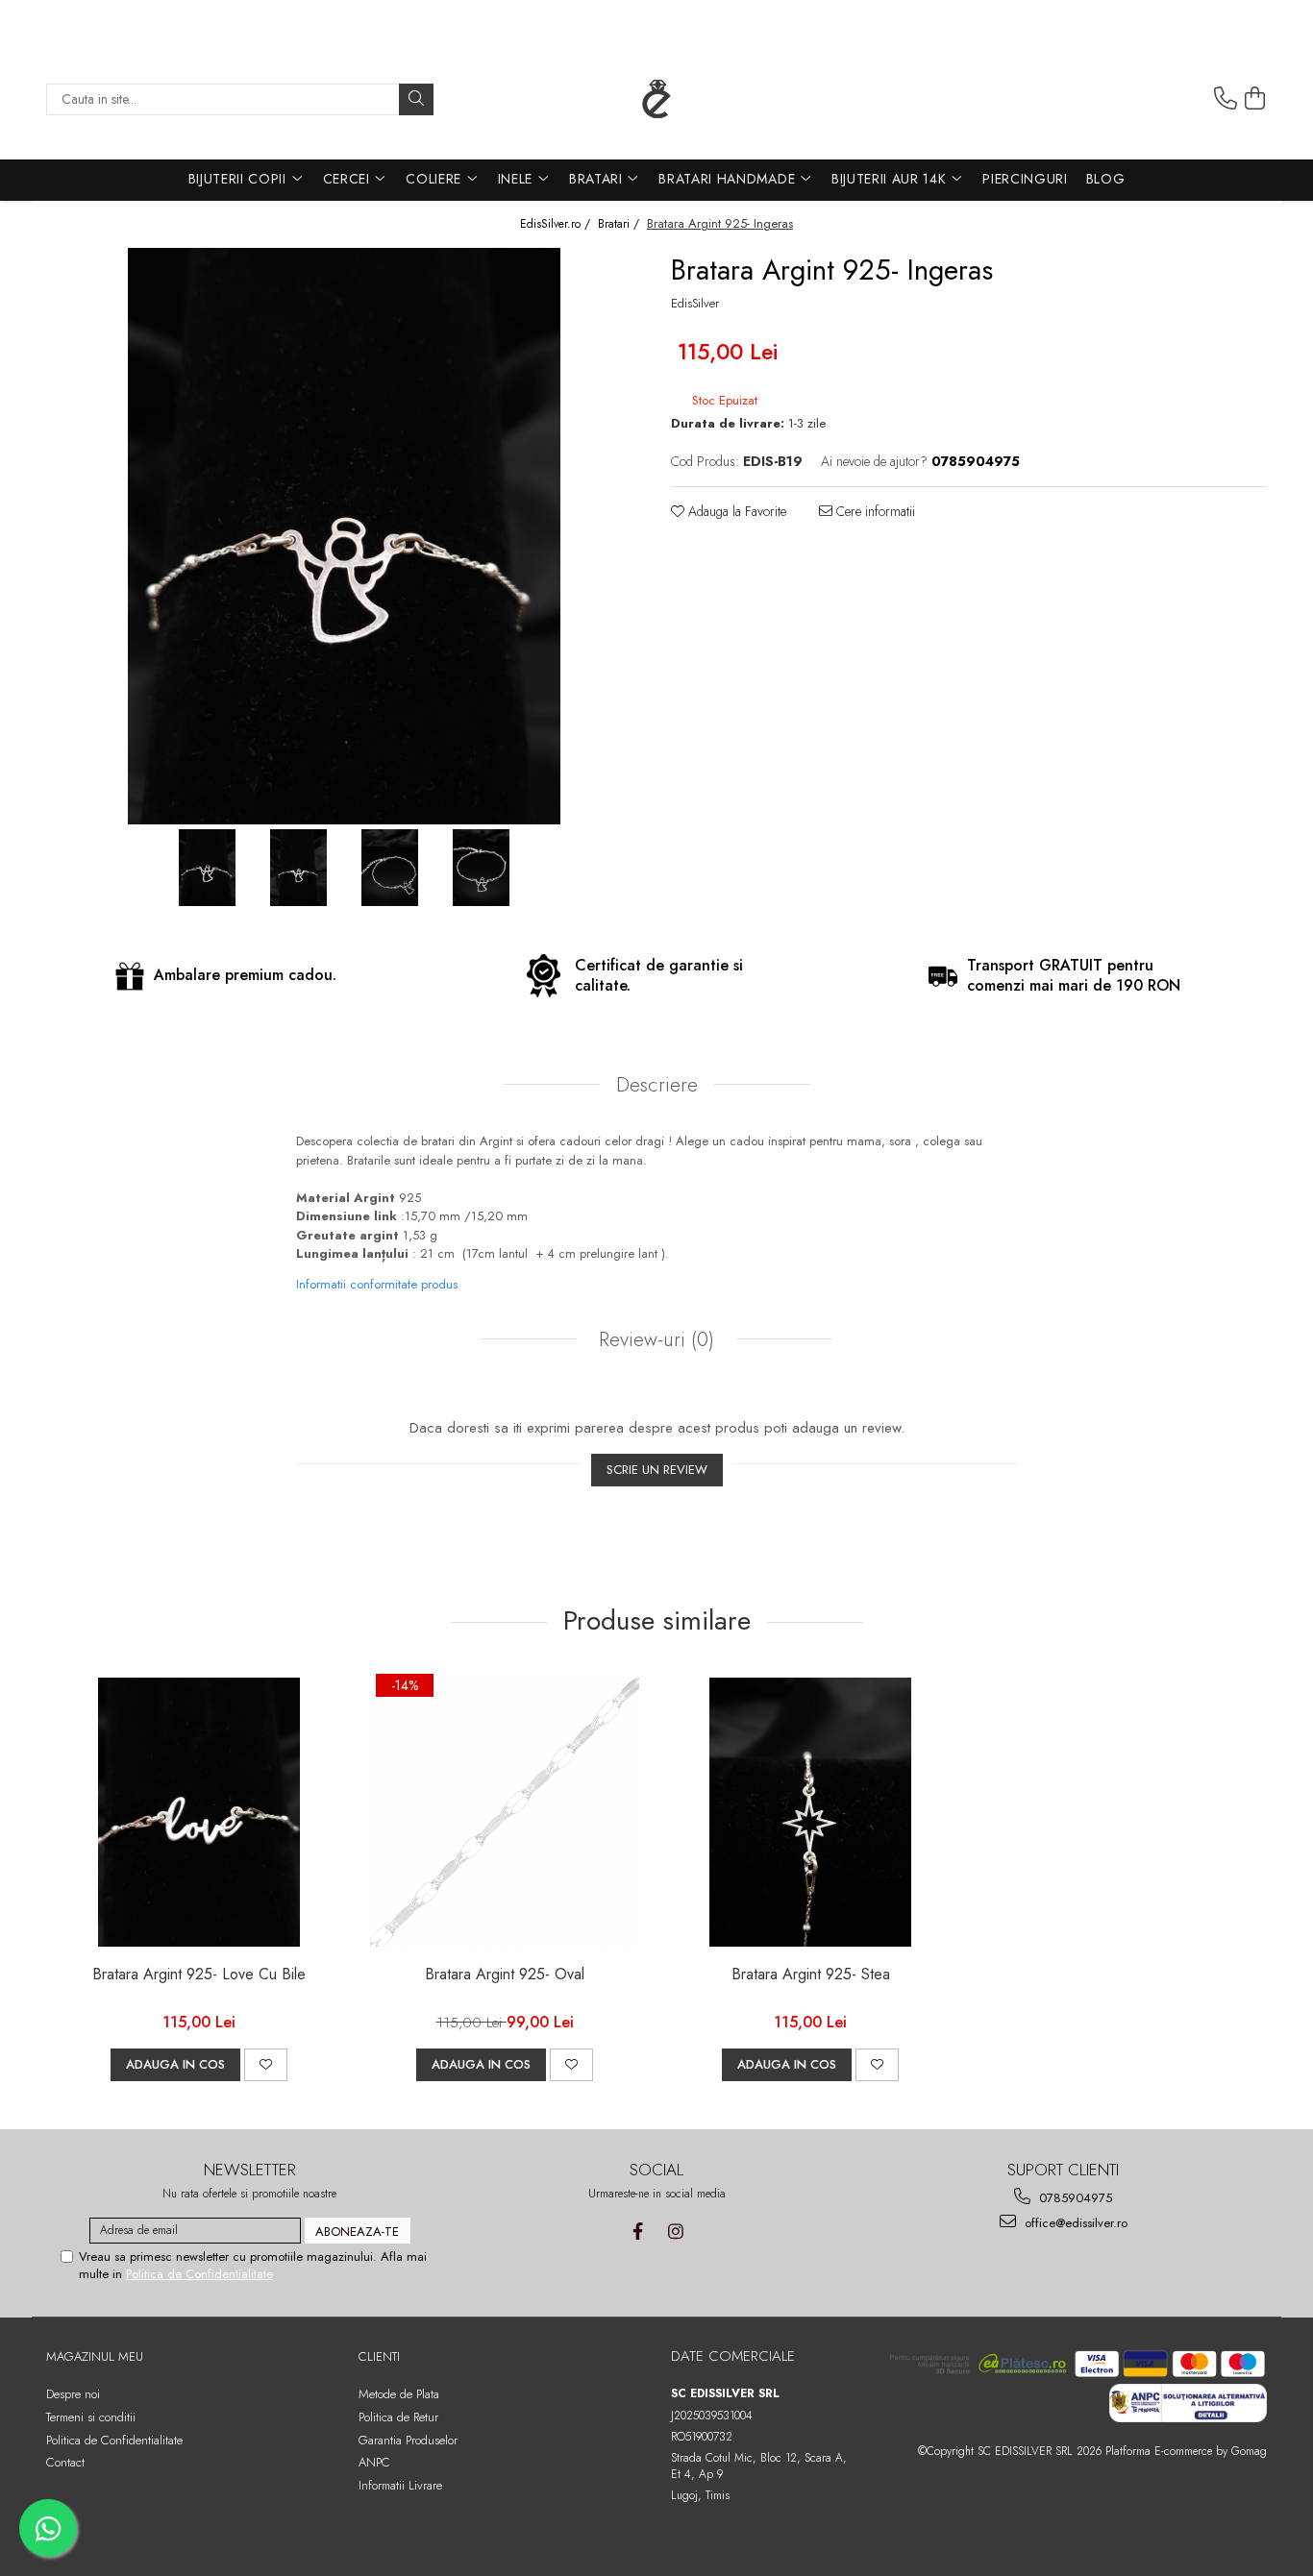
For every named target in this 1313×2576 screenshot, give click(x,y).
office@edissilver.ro (1074, 2223)
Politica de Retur (398, 2417)
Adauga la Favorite (735, 511)
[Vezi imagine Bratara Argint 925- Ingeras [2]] (390, 868)
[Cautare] (416, 99)
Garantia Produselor (408, 2440)
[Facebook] (638, 2232)
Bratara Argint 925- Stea (811, 1975)
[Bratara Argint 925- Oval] (505, 1812)
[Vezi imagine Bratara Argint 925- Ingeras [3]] (481, 868)
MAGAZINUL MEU (95, 2356)
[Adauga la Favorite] (266, 2065)
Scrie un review (657, 1470)
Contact (65, 2462)
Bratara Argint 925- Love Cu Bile (199, 1975)
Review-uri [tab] (654, 1339)
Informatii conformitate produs (377, 1284)
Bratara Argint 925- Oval (505, 1975)
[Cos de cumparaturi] (1255, 99)
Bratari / (620, 224)
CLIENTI (379, 2356)
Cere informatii (874, 511)
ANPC (374, 2462)
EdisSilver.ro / (557, 224)
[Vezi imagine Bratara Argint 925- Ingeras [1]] (298, 868)
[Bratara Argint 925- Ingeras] (344, 536)
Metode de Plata (399, 2394)
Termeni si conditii (91, 2417)
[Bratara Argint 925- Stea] (810, 1812)
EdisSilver (695, 304)
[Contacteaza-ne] (1226, 99)
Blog (1106, 179)
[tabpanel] (344, 536)
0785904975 (1074, 2198)
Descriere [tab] (657, 1085)
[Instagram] (675, 2232)
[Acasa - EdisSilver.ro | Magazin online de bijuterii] (656, 99)
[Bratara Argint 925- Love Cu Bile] (199, 1812)
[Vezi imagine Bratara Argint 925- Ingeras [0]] (207, 868)
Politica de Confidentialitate (199, 2274)
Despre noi (73, 2394)
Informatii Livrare (400, 2485)
